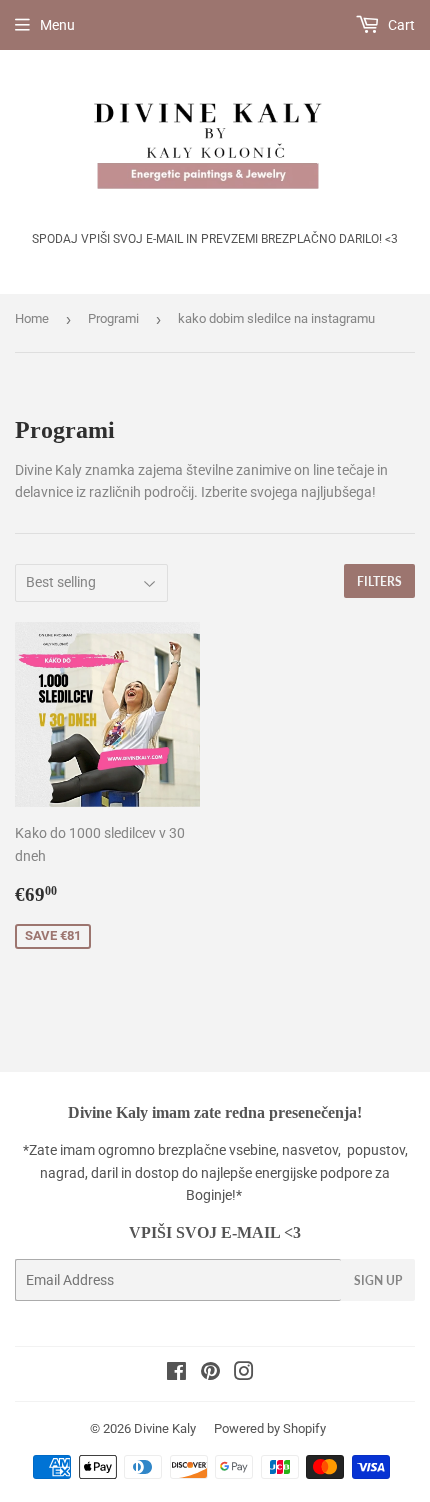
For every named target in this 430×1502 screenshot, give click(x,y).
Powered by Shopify (270, 1428)
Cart (400, 25)
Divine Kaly (165, 1428)
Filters (379, 581)
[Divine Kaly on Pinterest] (210, 1374)
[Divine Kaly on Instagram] (244, 1374)
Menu (57, 25)
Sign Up (378, 1280)
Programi (113, 318)
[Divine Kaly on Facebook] (176, 1374)
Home (32, 318)
